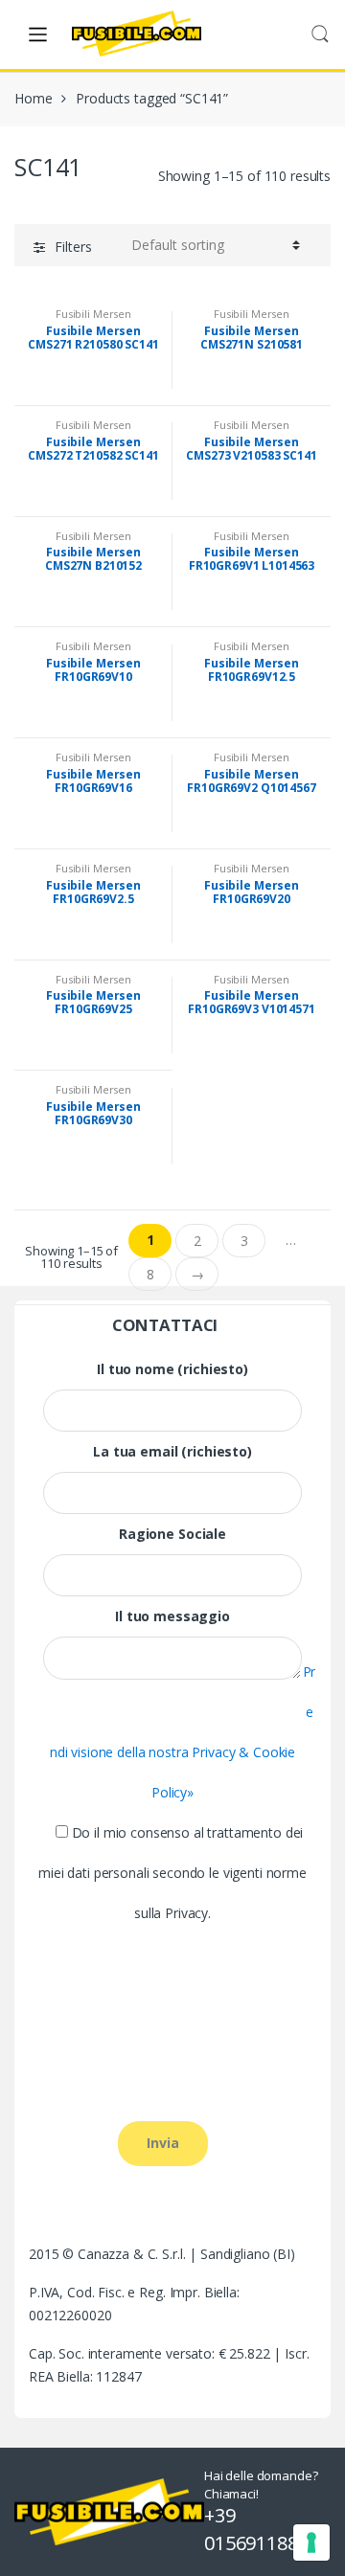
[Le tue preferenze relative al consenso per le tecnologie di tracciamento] (311, 2542)
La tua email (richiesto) (172, 1452)
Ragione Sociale (172, 1534)
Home (33, 98)
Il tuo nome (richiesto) (172, 1369)
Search (320, 34)
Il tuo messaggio (172, 1616)
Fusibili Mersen (93, 314)
